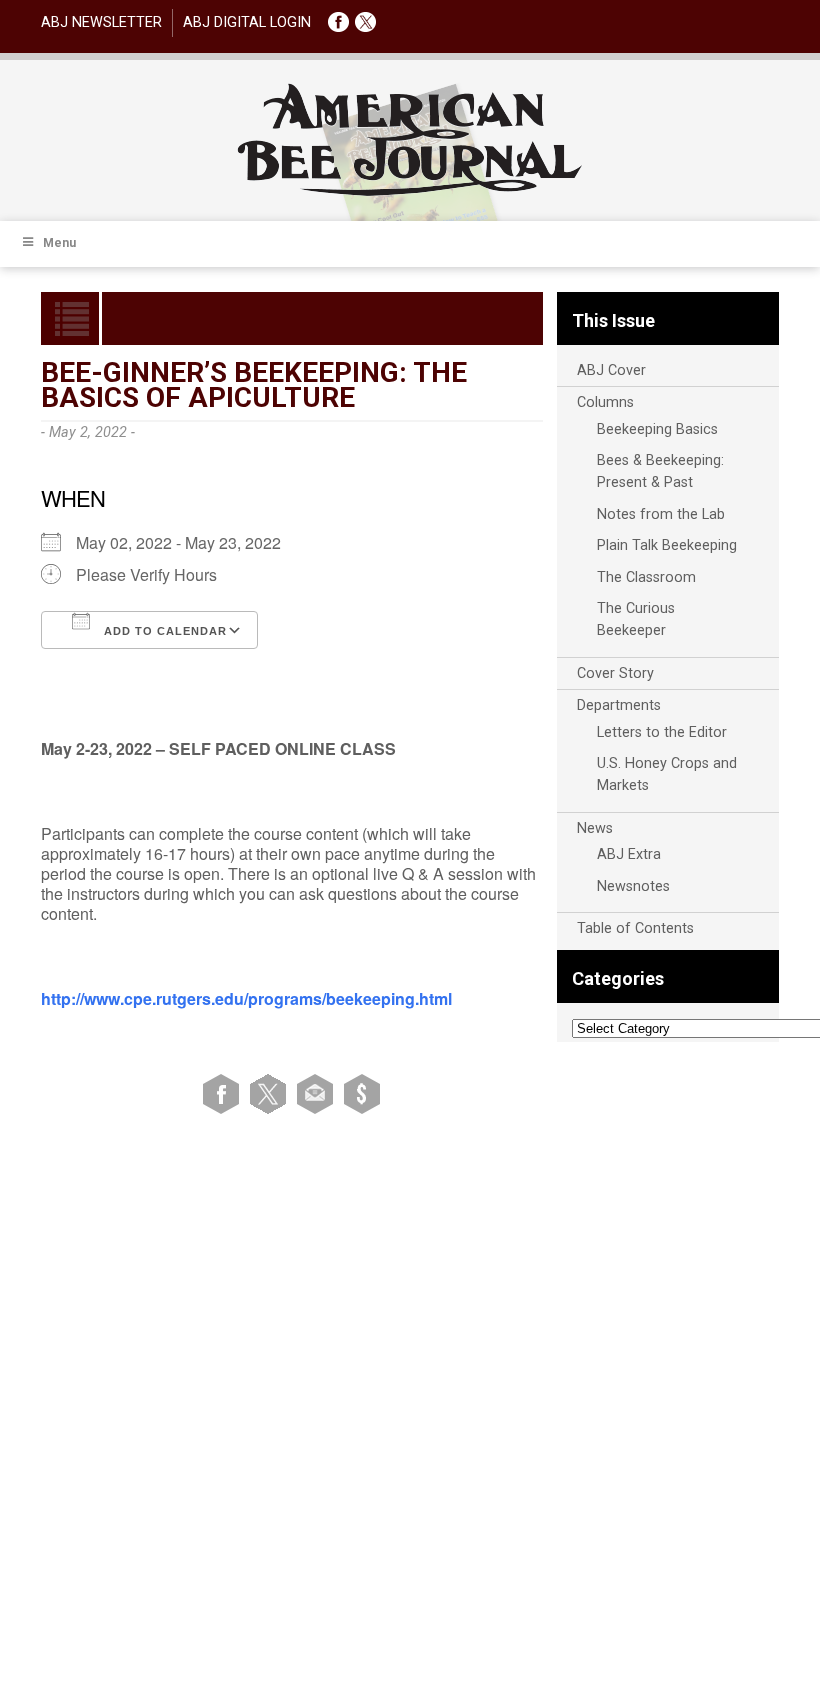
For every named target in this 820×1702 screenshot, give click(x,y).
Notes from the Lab (661, 514)
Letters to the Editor (662, 732)
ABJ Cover (611, 370)
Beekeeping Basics (657, 429)
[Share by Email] (318, 1093)
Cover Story (615, 673)
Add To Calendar (163, 631)
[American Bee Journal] (410, 192)
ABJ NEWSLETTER (101, 22)
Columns (605, 402)
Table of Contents (635, 928)
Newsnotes (633, 886)
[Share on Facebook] (224, 1093)
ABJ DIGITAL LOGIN (247, 22)
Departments (619, 705)
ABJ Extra (629, 854)
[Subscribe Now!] (362, 1093)
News (595, 828)
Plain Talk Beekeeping (667, 545)
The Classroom (646, 577)
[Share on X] (271, 1093)
